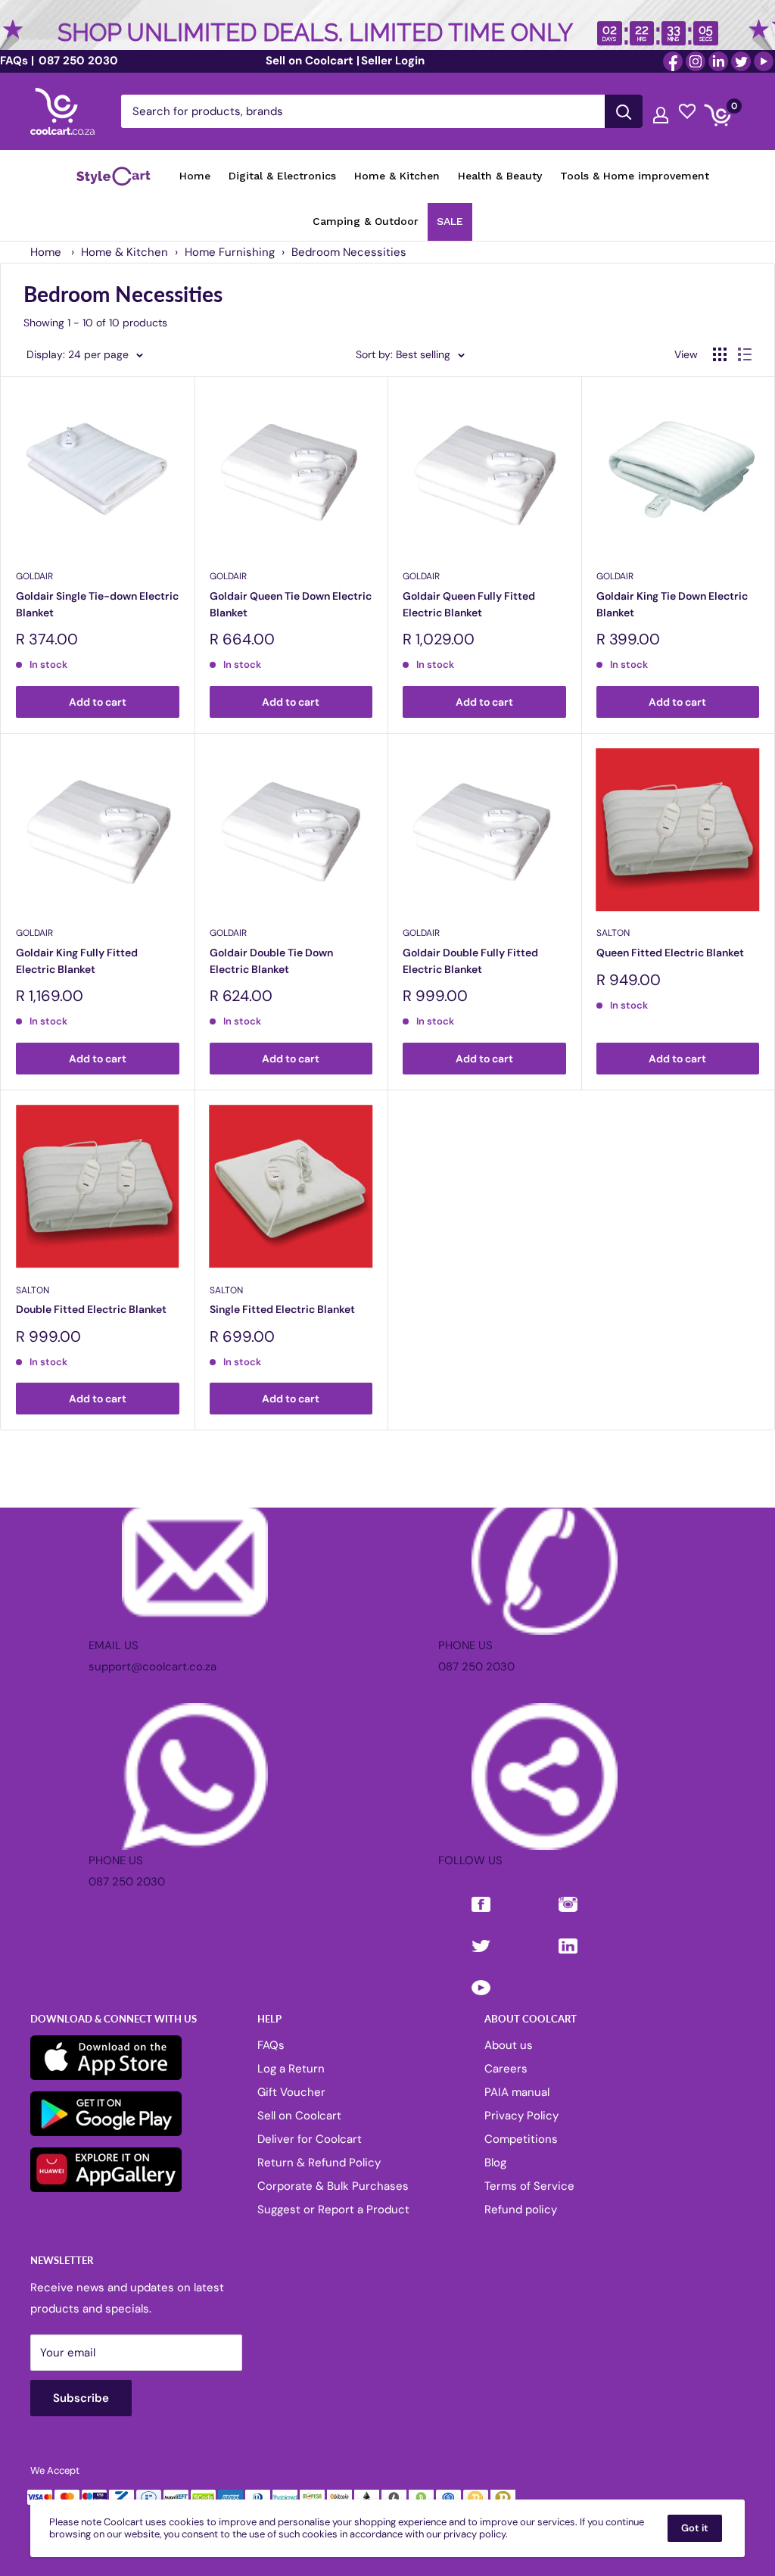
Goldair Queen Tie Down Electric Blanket (291, 604)
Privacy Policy (521, 2116)
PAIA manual (517, 2092)
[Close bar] (766, 9)
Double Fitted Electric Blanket (91, 1309)
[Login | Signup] (661, 111)
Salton (613, 933)
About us (509, 2045)
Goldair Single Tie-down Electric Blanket (97, 604)
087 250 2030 (77, 61)
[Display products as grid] (720, 354)
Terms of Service (529, 2186)
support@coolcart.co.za (153, 1667)
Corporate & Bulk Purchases (333, 2186)
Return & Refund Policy (319, 2163)
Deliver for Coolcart (310, 2139)
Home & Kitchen (124, 252)
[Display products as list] (745, 354)
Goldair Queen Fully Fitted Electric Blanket (469, 604)
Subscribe (81, 2398)
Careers (506, 2069)
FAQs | (17, 61)
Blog (495, 2163)
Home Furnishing (230, 252)
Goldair (34, 576)
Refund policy (521, 2210)
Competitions (521, 2139)
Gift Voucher (291, 2092)
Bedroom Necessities (349, 252)
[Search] (624, 111)
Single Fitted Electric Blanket (282, 1309)
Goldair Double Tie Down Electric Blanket (271, 961)
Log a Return (291, 2069)
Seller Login (393, 61)
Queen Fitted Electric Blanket (670, 953)
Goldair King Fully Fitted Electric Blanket (77, 961)
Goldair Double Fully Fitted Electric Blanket (470, 961)
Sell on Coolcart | (313, 61)
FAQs (271, 2045)
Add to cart (98, 702)
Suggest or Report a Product (333, 2210)
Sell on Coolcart (299, 2116)
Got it (695, 2528)
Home (46, 252)
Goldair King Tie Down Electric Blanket (672, 604)
